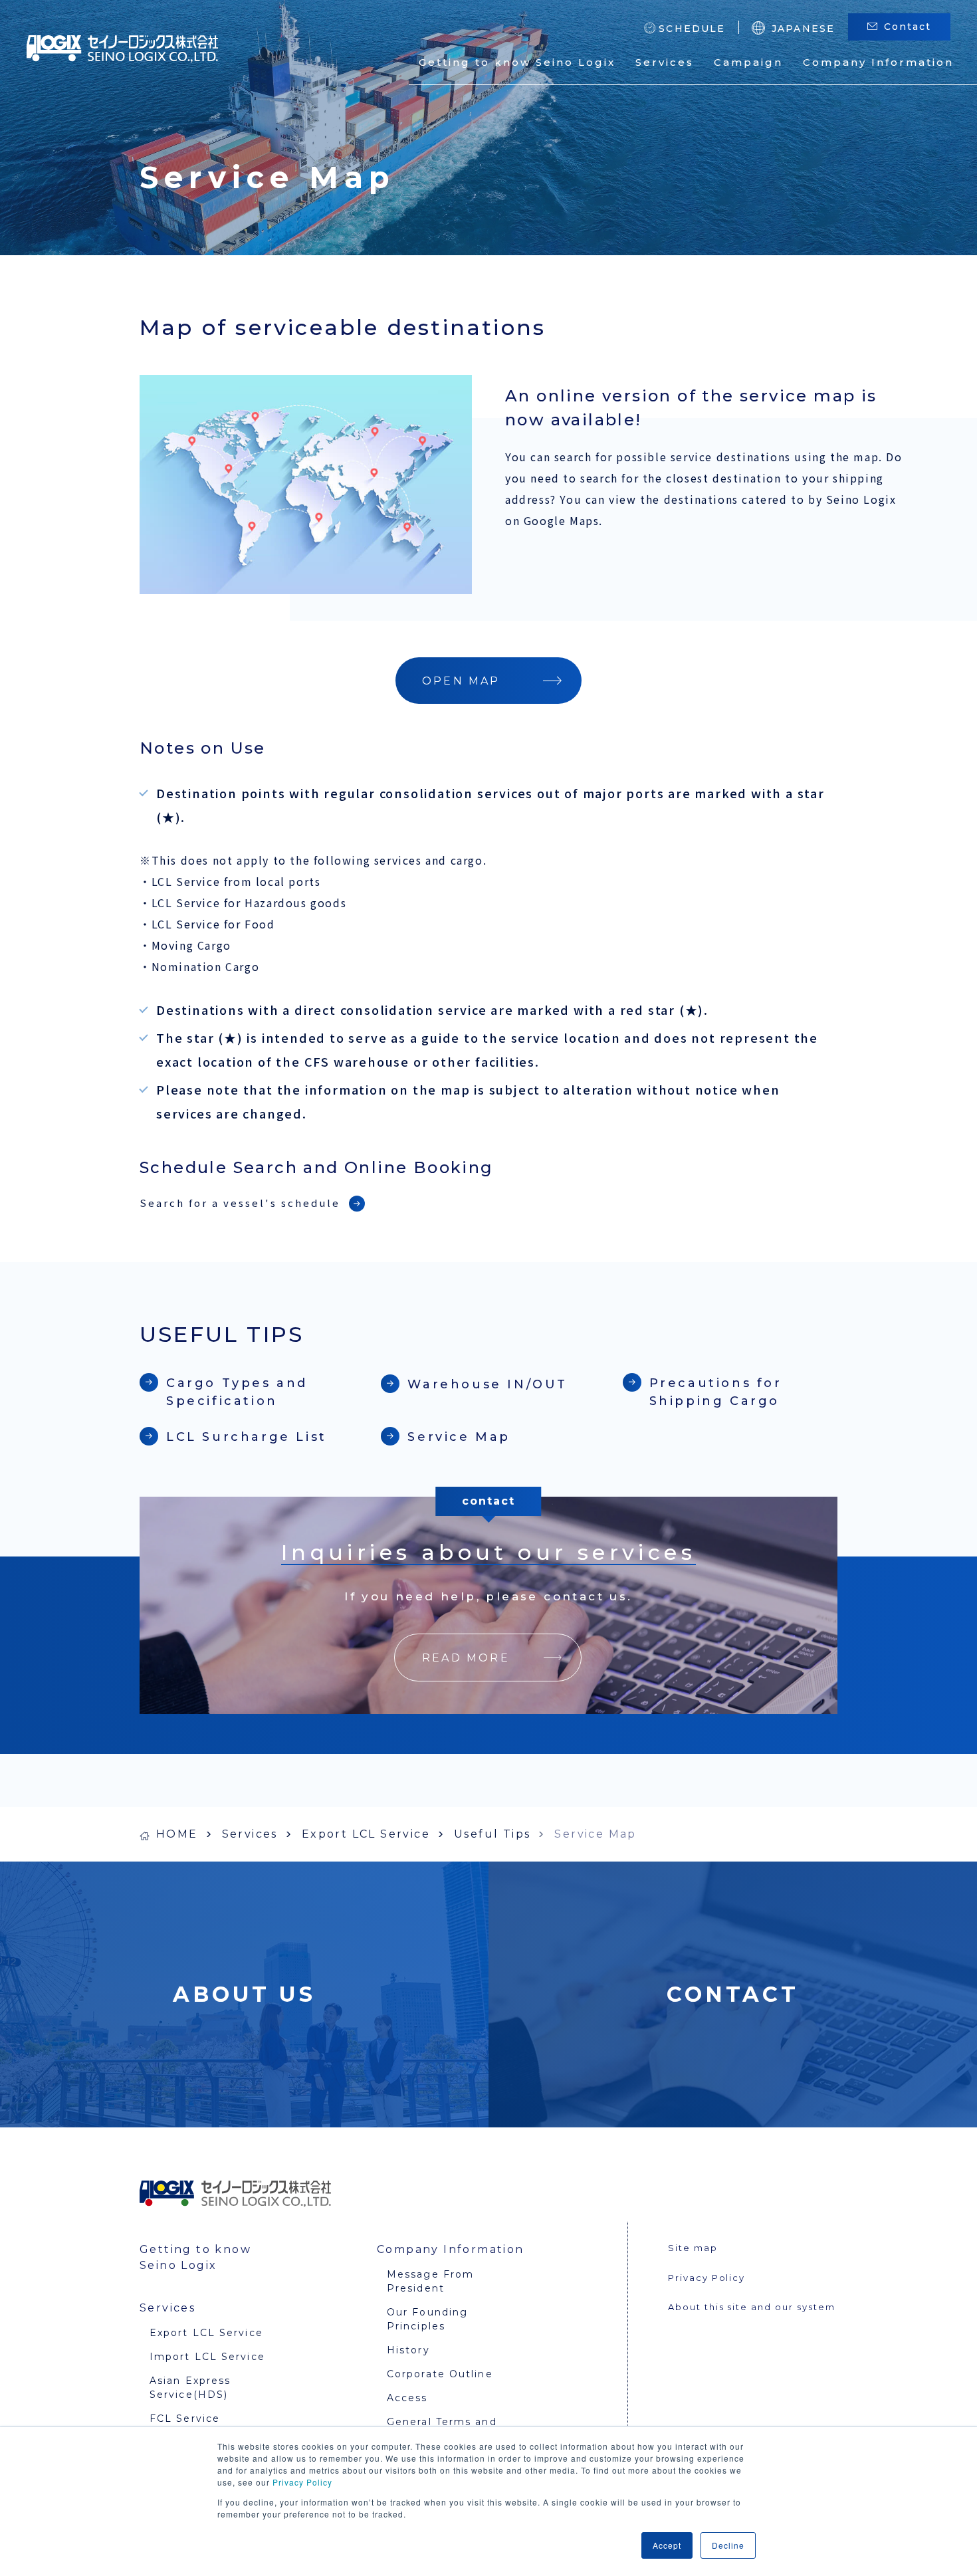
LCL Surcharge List (247, 1437)
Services (250, 1834)
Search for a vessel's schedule (240, 1203)
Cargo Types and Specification (237, 1392)
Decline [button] (728, 2545)
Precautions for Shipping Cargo (716, 1392)
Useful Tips (492, 1834)
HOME (177, 1834)
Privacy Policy (302, 2482)
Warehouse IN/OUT (488, 1384)
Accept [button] (667, 2545)
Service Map (459, 1437)
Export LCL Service (366, 1834)
